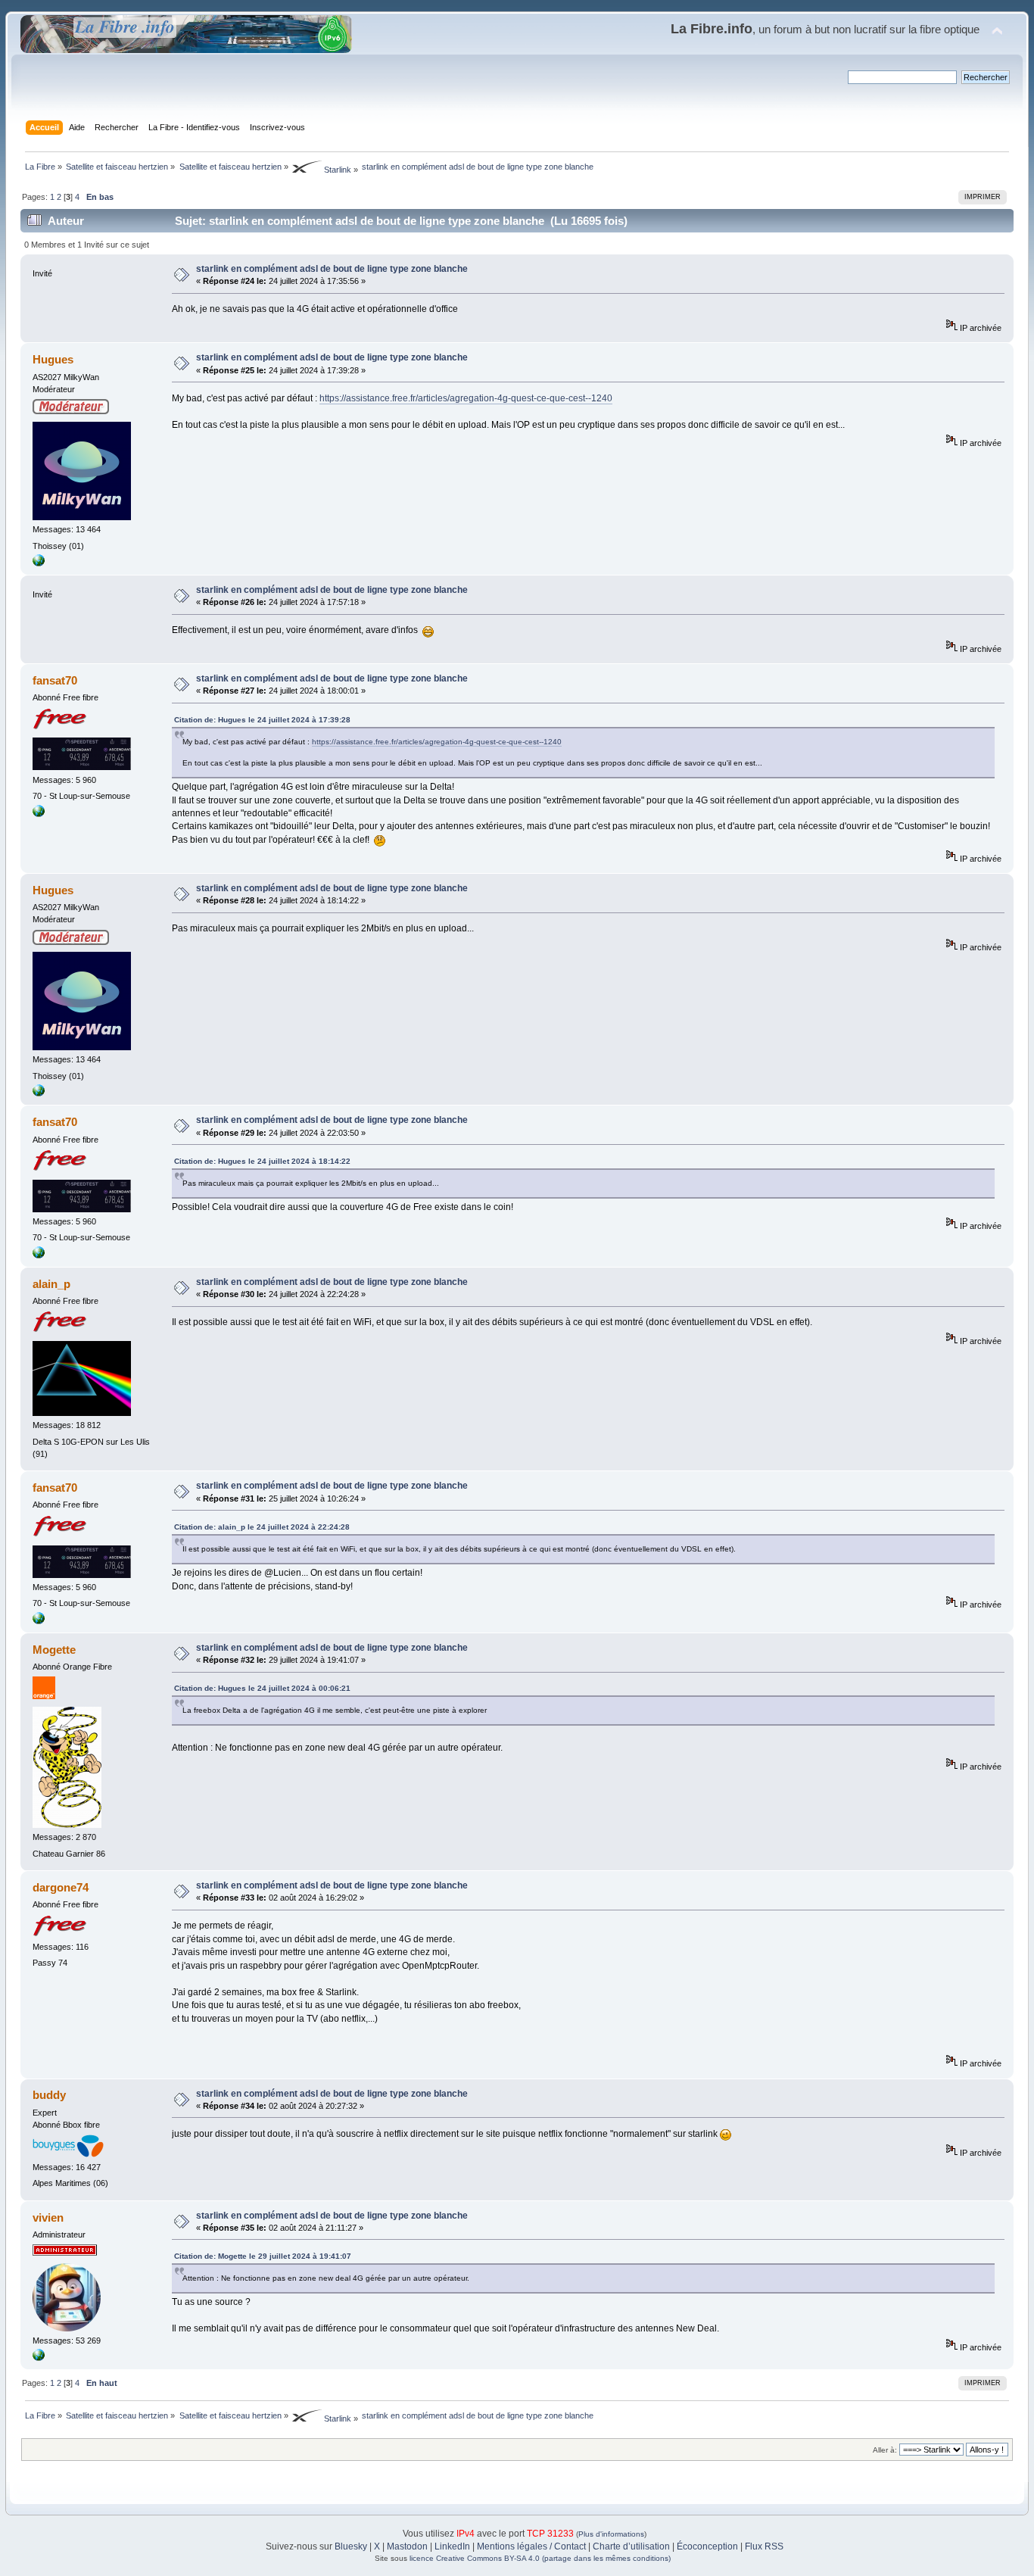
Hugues (53, 359)
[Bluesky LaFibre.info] (39, 2358)
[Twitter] (39, 563)
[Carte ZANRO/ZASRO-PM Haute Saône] (39, 814)
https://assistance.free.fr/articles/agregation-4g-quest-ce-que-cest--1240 (466, 398)
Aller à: (885, 2450)
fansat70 (55, 680)
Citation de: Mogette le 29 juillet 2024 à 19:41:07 (263, 2256)
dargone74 (61, 1887)
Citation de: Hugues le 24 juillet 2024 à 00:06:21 (262, 1688)
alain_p (51, 1284)
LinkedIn (452, 2546)
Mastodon (407, 2546)
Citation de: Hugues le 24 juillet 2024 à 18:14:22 (262, 1161)
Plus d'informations (611, 2534)
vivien (48, 2217)
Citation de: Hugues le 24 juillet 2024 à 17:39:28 (262, 720)
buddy (49, 2095)
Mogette (54, 1650)
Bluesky (351, 2546)
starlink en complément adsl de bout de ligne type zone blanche (332, 269)
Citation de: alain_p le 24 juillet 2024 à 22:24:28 (262, 1527)
